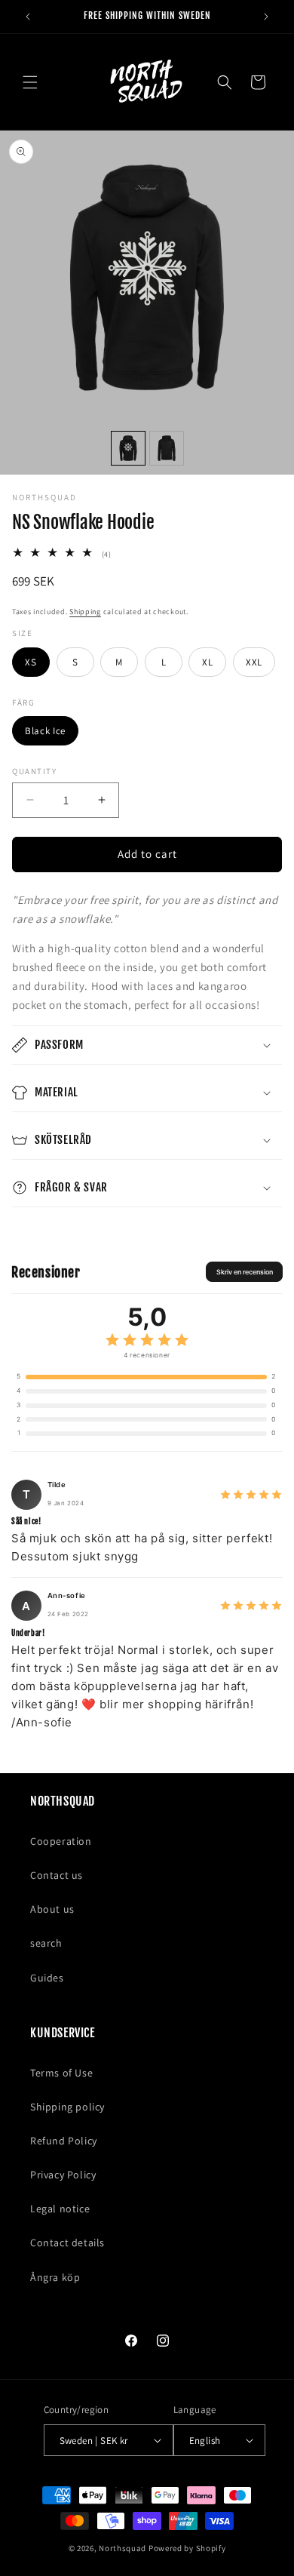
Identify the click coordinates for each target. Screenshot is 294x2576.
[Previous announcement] (28, 17)
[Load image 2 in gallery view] (167, 448)
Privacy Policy (63, 2175)
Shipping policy (67, 2107)
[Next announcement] (266, 17)
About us (52, 1909)
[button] (30, 82)
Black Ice (45, 731)
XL (207, 662)
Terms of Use (61, 2073)
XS (31, 662)
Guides (47, 1978)
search (46, 1943)
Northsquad (122, 2548)
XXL (254, 662)
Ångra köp (55, 2277)
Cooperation (61, 1841)
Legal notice (60, 2209)
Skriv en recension (245, 1272)
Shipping (85, 612)
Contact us (57, 1875)
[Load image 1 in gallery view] (128, 448)
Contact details (67, 2242)
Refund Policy (64, 2141)
